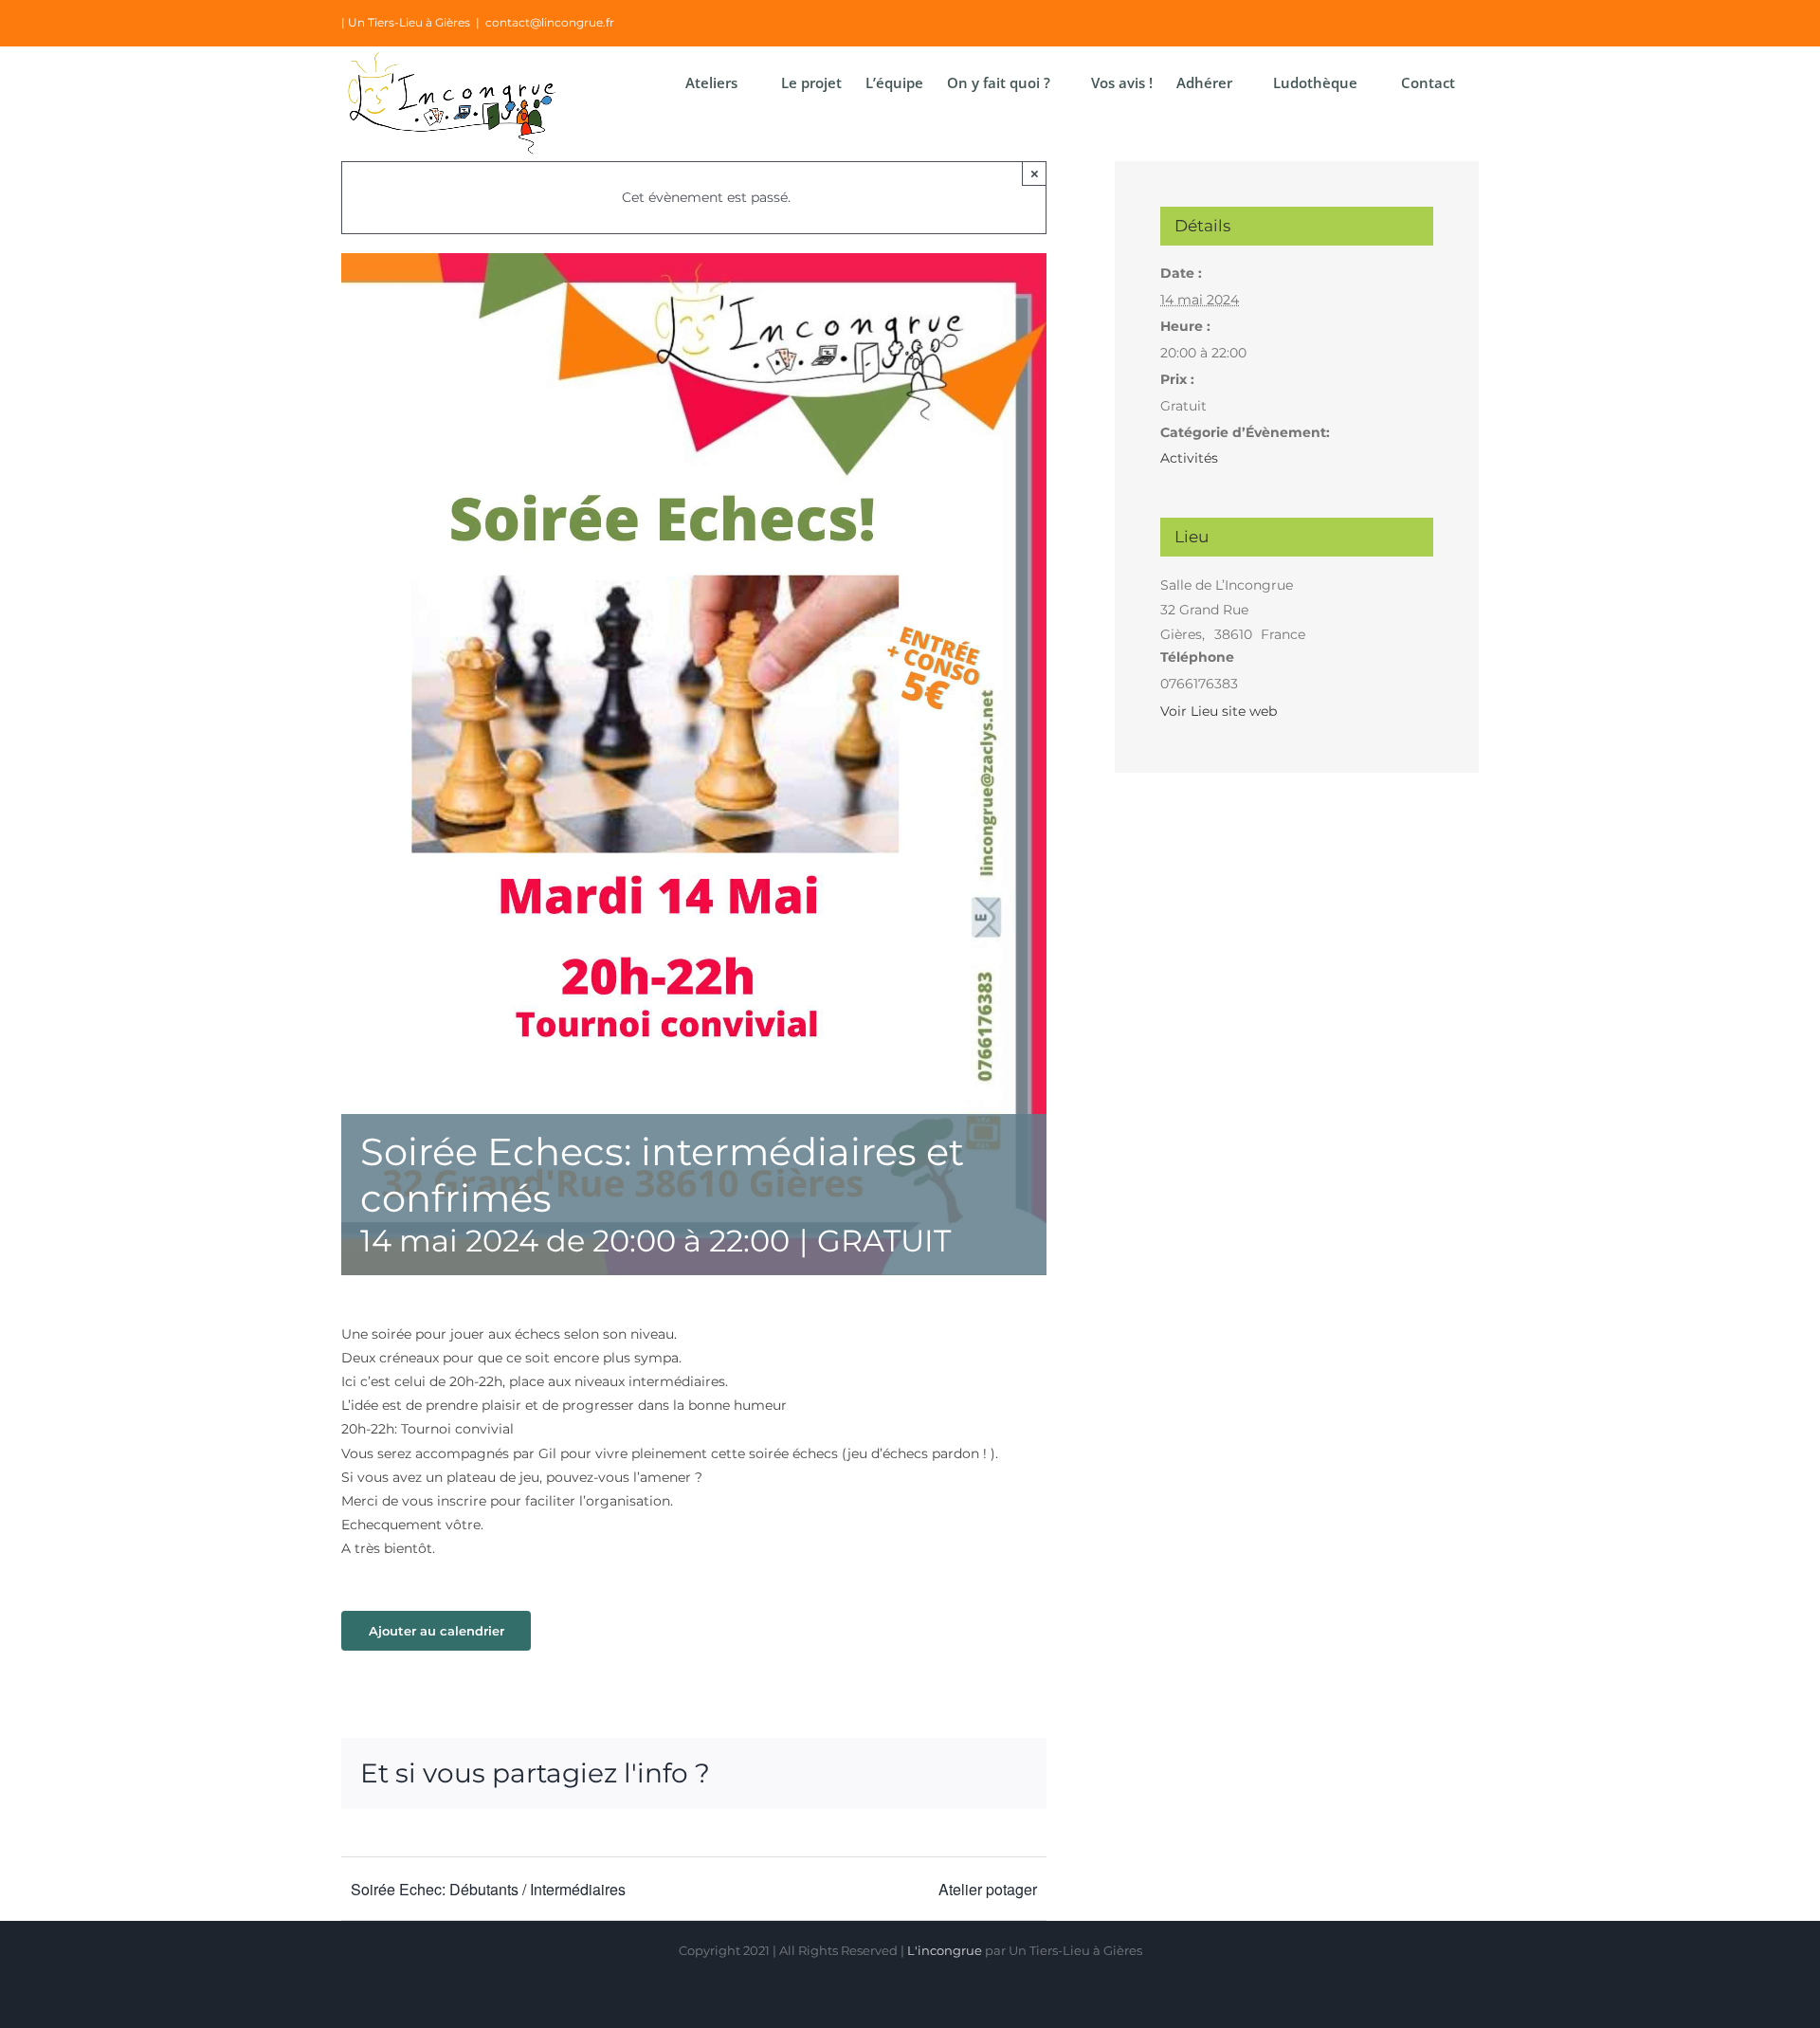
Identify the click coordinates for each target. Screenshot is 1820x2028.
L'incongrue (945, 1950)
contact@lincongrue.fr (550, 22)
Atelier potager (988, 1889)
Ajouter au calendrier (437, 1631)
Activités (1189, 458)
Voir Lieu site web (1219, 711)
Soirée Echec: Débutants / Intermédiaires (488, 1889)
